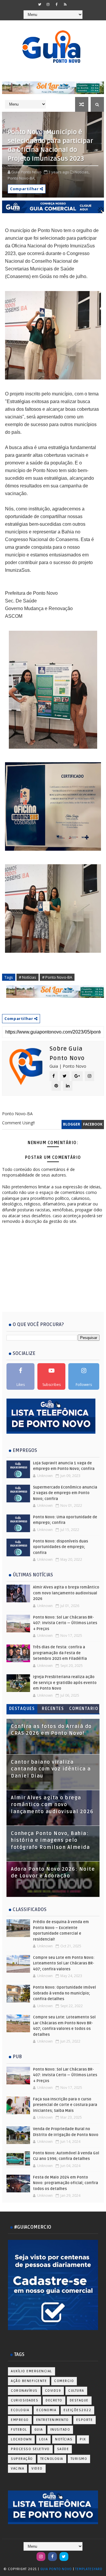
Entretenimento (53, 2420)
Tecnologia (52, 2459)
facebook (93, 1124)
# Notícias (28, 977)
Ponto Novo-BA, (21, 178)
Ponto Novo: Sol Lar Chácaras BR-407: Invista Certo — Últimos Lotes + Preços (65, 1623)
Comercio (64, 2381)
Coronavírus (24, 2391)
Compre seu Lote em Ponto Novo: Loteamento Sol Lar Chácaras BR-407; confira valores (64, 1963)
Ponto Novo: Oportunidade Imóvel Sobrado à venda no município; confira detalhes (64, 1993)
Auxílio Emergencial (32, 2371)
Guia (39, 2430)
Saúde (63, 2449)
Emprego (20, 2420)
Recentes (53, 1709)
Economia (46, 2410)
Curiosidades (25, 2400)
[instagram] (48, 4)
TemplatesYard (89, 2569)
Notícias (64, 2439)
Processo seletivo (30, 2449)
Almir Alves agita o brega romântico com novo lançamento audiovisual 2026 (66, 1593)
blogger (72, 1124)
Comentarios (84, 1710)
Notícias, (82, 172)
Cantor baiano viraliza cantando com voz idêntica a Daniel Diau (51, 1769)
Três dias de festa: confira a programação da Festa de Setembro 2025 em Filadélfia (60, 1653)
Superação (22, 2459)
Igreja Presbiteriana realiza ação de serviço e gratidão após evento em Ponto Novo (65, 1683)
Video (37, 2469)
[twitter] (39, 4)
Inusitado (60, 2430)
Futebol (19, 2430)
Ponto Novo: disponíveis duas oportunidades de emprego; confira (61, 1547)
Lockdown (21, 2439)
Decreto (54, 2400)
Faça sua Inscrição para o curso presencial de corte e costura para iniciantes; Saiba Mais (65, 2105)
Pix (83, 2439)
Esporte (85, 2420)
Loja (43, 2439)
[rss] (65, 4)
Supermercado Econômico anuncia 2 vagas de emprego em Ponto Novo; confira (65, 1493)
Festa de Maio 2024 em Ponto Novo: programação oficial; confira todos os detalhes (66, 2183)
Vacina (18, 2469)
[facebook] (57, 4)
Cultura (76, 2391)
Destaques (22, 1709)
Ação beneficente (29, 2381)
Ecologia (20, 2410)
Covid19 (53, 2391)
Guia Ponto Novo (57, 2569)
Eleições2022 (77, 2410)
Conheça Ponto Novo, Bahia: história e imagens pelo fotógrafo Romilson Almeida (50, 1840)
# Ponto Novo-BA (57, 977)
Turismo (79, 2459)
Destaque (79, 2400)
